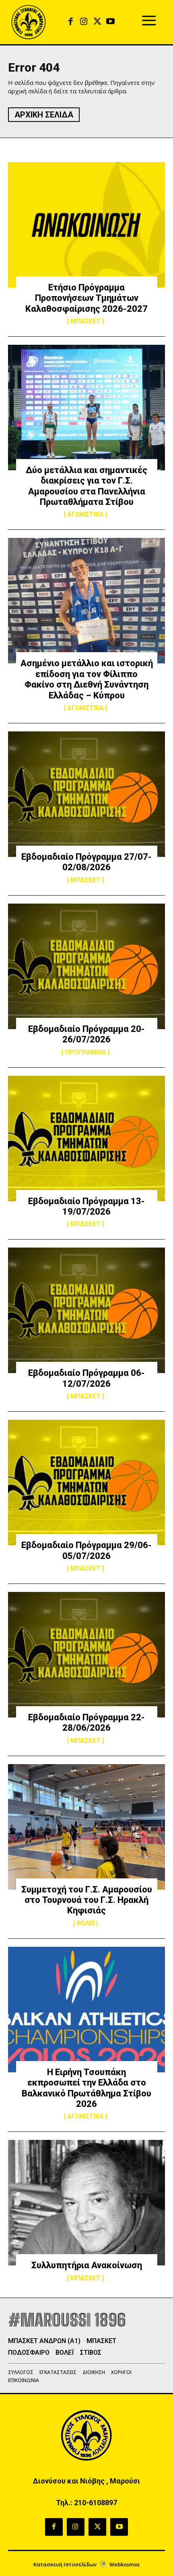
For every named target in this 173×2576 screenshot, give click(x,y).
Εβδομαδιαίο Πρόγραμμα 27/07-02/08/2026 (86, 862)
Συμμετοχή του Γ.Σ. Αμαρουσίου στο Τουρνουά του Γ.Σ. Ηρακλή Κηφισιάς (87, 1900)
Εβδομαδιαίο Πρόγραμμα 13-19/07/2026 (86, 1206)
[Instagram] (84, 22)
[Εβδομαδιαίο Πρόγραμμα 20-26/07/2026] (86, 966)
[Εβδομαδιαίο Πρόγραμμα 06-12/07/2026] (86, 1310)
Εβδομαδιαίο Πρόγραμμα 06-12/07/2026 (86, 1378)
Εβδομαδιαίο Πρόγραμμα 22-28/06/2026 (86, 1722)
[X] (97, 22)
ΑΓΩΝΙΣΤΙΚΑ (85, 515)
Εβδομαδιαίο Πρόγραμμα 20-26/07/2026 (86, 1034)
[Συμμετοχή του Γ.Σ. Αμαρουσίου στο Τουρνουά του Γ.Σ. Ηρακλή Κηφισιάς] (86, 1827)
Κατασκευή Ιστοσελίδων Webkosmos (86, 2564)
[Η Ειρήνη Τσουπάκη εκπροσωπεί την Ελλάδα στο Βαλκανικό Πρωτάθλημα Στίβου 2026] (86, 2010)
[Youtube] (110, 22)
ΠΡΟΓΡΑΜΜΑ (85, 1052)
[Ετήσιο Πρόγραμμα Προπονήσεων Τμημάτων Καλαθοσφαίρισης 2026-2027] (86, 225)
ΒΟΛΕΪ (85, 1923)
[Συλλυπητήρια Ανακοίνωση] (86, 2203)
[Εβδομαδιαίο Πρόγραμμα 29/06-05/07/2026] (86, 1483)
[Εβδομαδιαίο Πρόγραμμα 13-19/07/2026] (86, 1139)
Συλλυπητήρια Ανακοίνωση (87, 2265)
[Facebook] (71, 22)
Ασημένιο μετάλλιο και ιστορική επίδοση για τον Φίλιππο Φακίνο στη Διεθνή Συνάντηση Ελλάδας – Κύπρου (87, 679)
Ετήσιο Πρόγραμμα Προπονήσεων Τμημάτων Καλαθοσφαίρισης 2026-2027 (86, 298)
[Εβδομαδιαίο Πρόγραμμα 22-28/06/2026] (86, 1655)
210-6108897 (96, 2503)
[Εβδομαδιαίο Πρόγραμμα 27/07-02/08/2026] (86, 794)
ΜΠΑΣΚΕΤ (85, 321)
